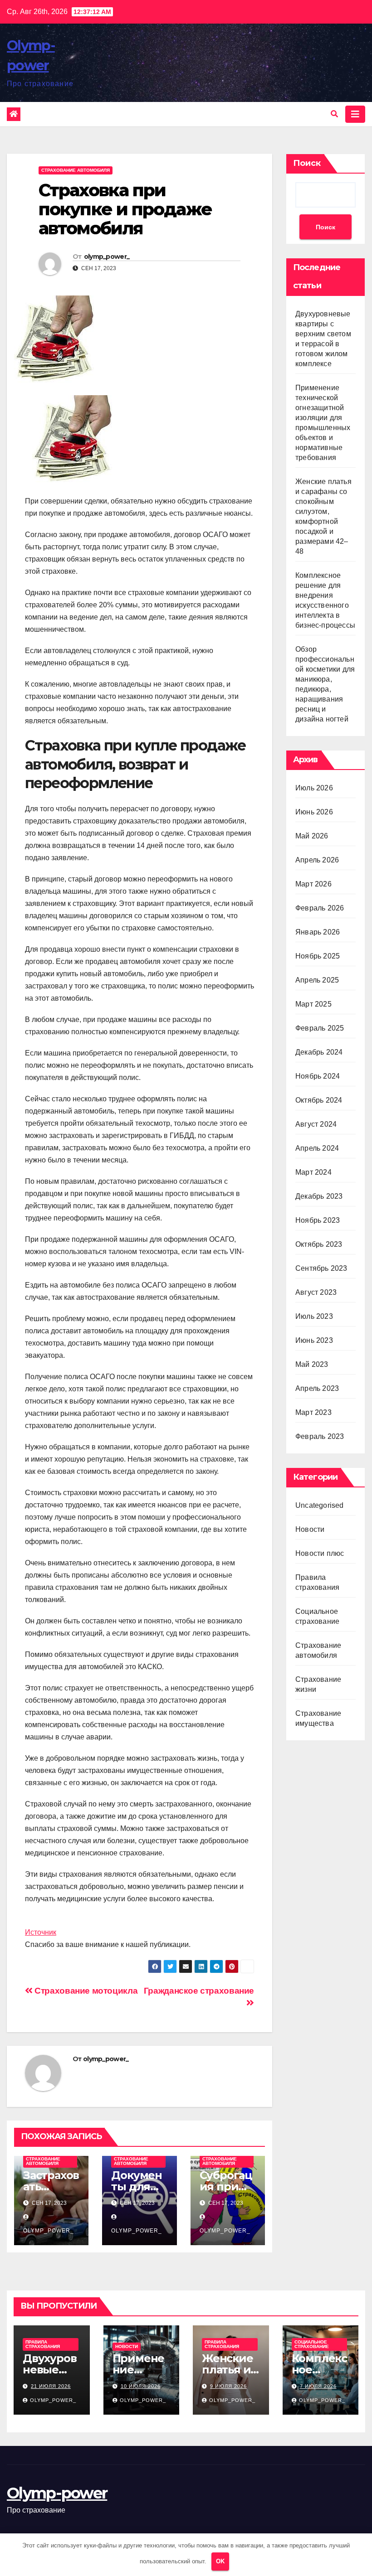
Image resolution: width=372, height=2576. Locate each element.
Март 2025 (313, 1004)
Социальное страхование (312, 2344)
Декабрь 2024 (319, 1052)
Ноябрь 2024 (318, 1076)
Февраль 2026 (320, 908)
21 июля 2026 (51, 2386)
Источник (41, 1932)
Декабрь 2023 (319, 1196)
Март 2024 (313, 1172)
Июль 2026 (314, 788)
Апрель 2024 (317, 1148)
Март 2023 (313, 1412)
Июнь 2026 (314, 812)
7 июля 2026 (318, 2386)
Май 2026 (312, 836)
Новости (310, 1529)
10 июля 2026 (141, 2386)
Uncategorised (320, 1505)
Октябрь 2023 (319, 1244)
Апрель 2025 (317, 980)
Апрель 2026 (317, 860)
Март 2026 (313, 884)
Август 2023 (316, 1292)
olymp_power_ (107, 257)
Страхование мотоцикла (85, 1991)
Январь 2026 (318, 932)
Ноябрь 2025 (318, 956)
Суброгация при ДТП (226, 2186)
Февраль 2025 (320, 1028)
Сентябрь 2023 (321, 1268)
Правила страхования (43, 2344)
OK (220, 2561)
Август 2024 (316, 1124)
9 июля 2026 (228, 2386)
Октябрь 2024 (319, 1100)
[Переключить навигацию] (355, 114)
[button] (334, 114)
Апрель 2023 (317, 1388)
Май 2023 (312, 1364)
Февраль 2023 (320, 1436)
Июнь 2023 (314, 1340)
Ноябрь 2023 (318, 1220)
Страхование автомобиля (76, 170)
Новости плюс (320, 1553)
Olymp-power (57, 2493)
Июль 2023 (314, 1316)
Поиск (307, 163)
